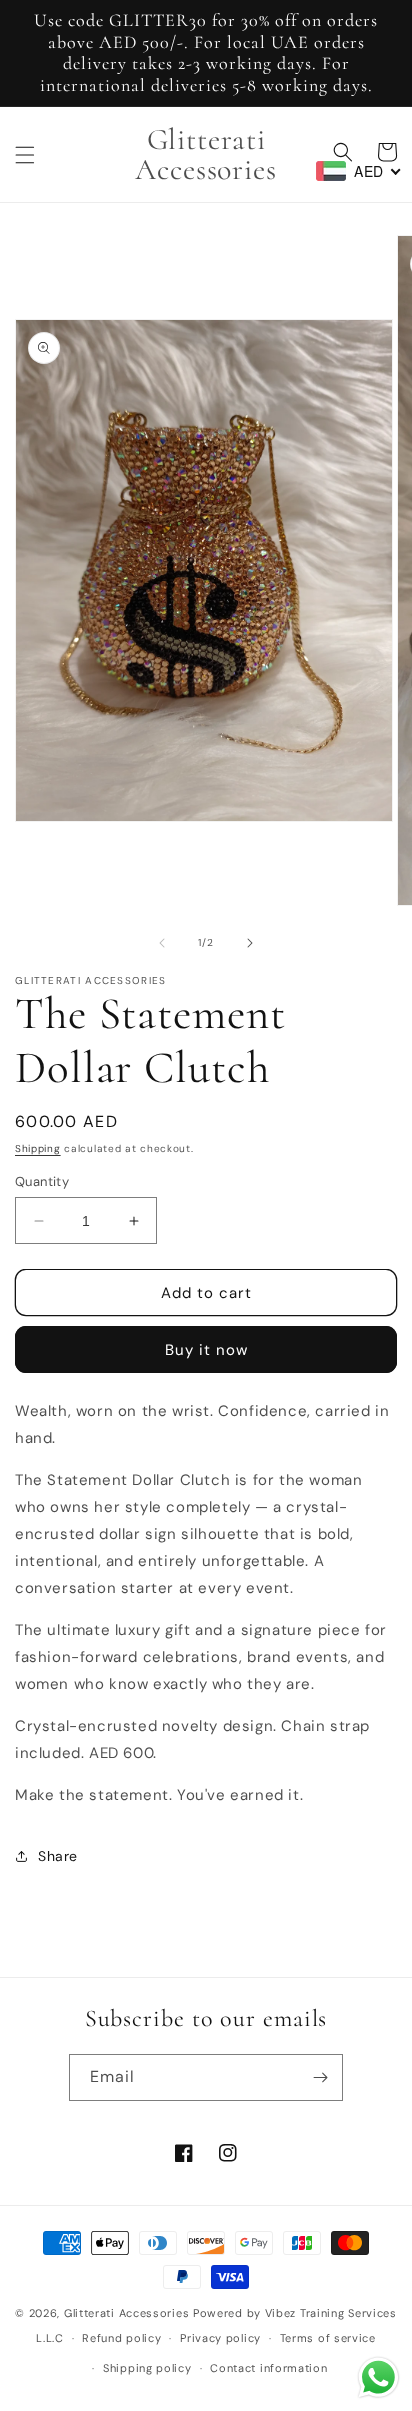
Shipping (38, 1148)
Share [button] (58, 1856)
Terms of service (328, 2338)
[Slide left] (162, 943)
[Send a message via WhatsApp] (378, 2377)
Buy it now (206, 1350)
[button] (25, 155)
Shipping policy (147, 2368)
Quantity (42, 1181)
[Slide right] (250, 943)
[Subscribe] (320, 2077)
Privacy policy (220, 2338)
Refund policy (121, 2338)
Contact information (268, 2368)
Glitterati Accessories (126, 2313)
